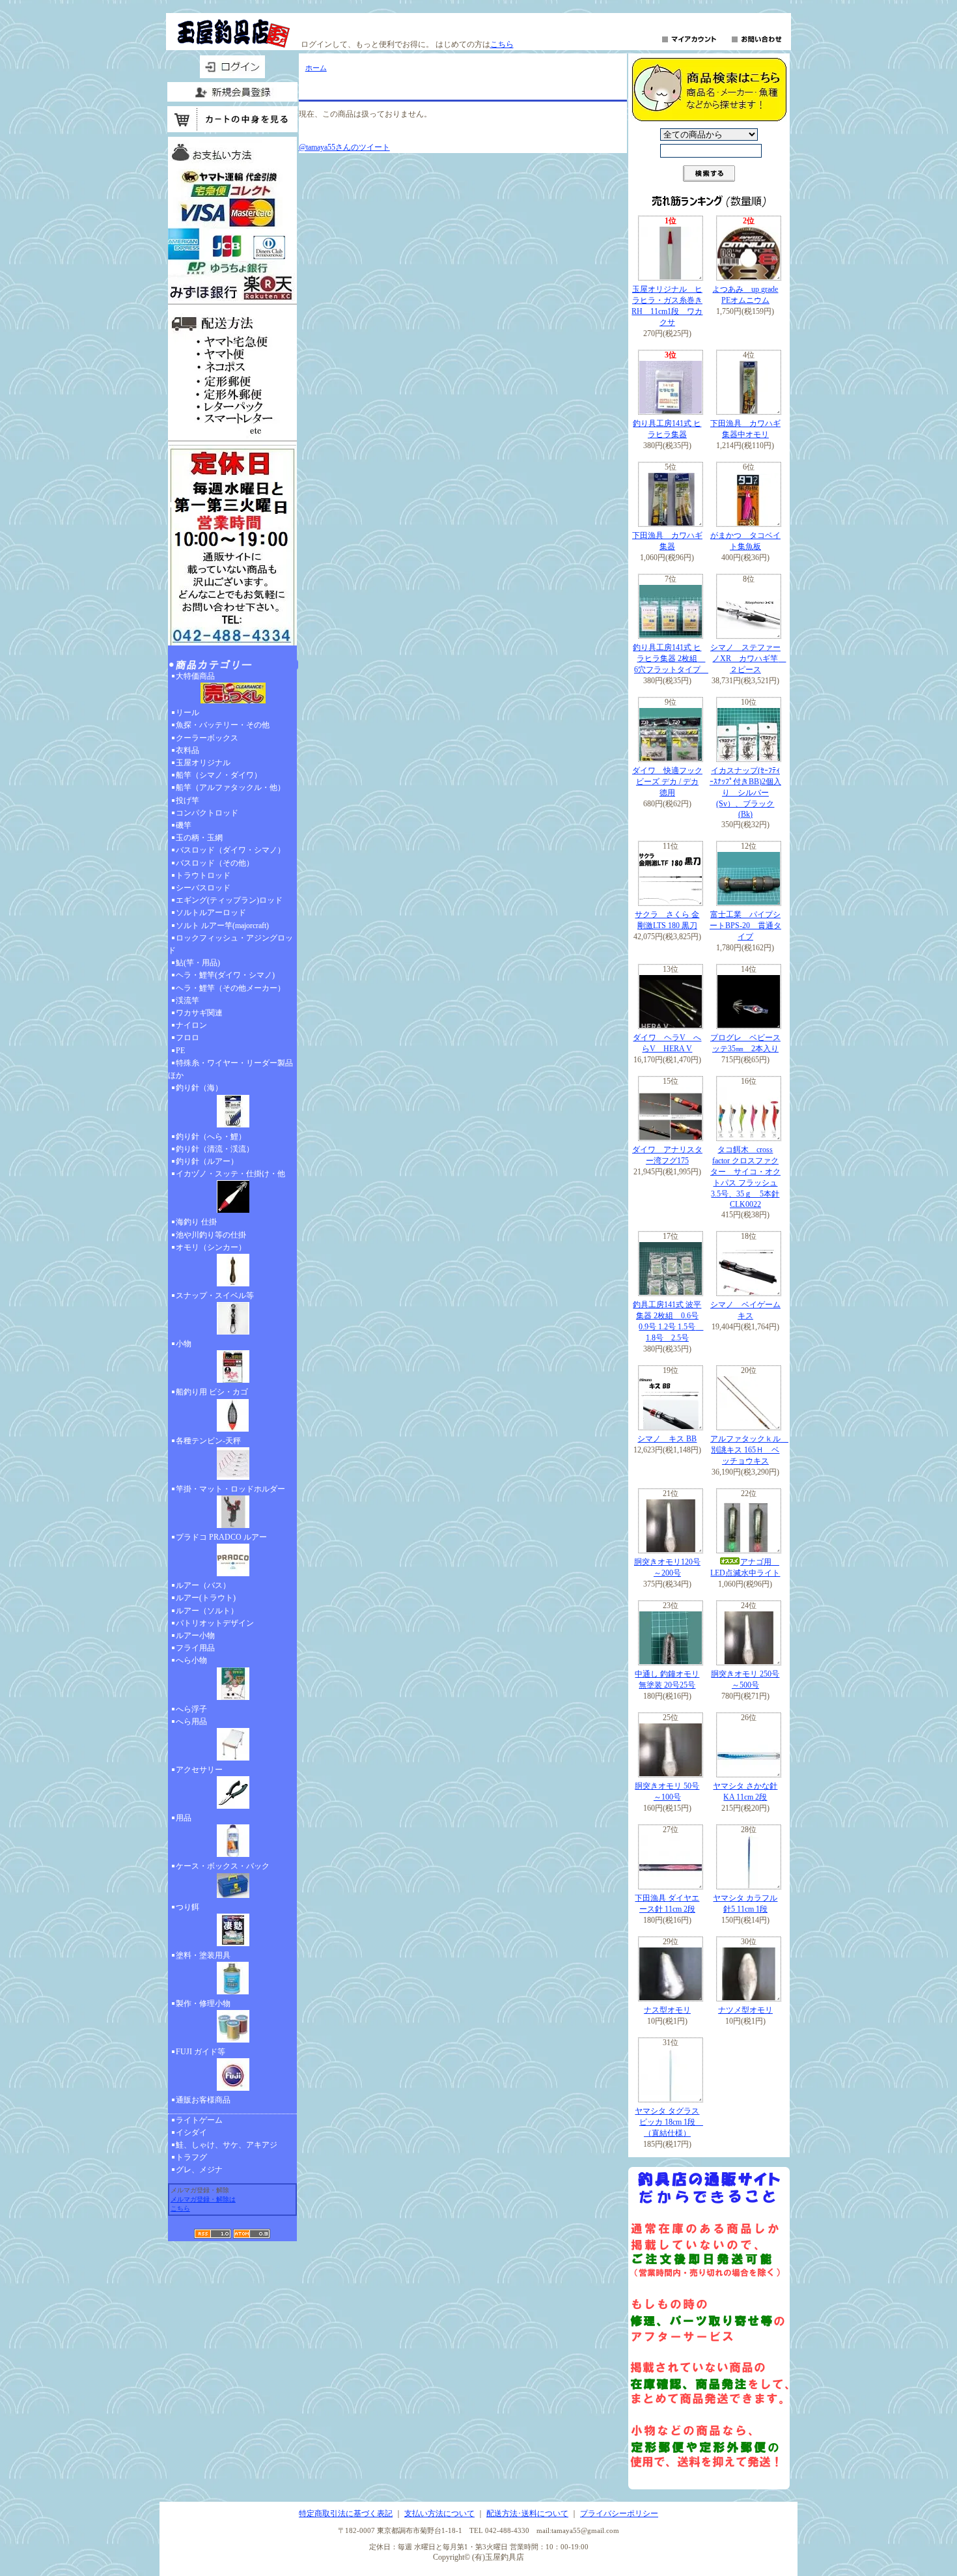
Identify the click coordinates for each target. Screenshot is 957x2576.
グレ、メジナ (199, 2170)
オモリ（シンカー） (211, 1247)
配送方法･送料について (527, 2513)
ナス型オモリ (667, 2010)
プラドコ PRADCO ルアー (221, 1537)
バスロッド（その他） (215, 863)
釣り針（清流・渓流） (215, 1149)
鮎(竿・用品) (198, 963)
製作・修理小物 (203, 2003)
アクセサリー (199, 1770)
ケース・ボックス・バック (223, 1866)
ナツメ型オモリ (745, 2010)
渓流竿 (187, 1000)
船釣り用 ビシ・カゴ (212, 1392)
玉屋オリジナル (203, 763)
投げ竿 (187, 800)
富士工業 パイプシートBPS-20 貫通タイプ (745, 926)
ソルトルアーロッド (211, 913)
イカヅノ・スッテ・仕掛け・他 (230, 1174)
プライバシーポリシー (619, 2513)
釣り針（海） (199, 1088)
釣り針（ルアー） (207, 1161)
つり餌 (187, 1907)
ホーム (316, 68)
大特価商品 (195, 676)
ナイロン (191, 1025)
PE (180, 1051)
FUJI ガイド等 (201, 2052)
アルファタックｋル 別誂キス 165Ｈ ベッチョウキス (749, 1450)
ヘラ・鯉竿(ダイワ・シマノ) (225, 975)
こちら (502, 44)
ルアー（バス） (203, 1585)
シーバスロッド (203, 888)
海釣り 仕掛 (196, 1222)
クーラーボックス (207, 738)
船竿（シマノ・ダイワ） (219, 775)
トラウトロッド (203, 875)
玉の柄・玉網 (199, 838)
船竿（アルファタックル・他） (230, 787)
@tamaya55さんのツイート (344, 147)
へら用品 (191, 1721)
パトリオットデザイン (215, 1623)
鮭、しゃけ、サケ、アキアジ (227, 2145)
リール (187, 713)
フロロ (187, 1038)
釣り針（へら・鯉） (211, 1137)
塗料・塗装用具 (203, 1955)
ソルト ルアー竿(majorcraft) (222, 926)
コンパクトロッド (207, 813)
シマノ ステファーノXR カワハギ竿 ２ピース (748, 658)
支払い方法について (439, 2513)
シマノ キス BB (667, 1439)
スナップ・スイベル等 (215, 1295)
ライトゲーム (199, 2120)
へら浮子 (191, 1709)
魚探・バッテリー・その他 (223, 725)
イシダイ (191, 2132)
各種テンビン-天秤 (208, 1441)
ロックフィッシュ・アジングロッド (230, 944)
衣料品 (187, 750)
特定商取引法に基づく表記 (346, 2513)
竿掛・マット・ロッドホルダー (230, 1489)
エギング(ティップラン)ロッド (229, 900)
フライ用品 (195, 1648)
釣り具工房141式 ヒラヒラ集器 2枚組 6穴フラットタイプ (671, 658)
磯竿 (184, 825)
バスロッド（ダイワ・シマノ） (230, 850)
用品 (184, 1818)
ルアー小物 (195, 1635)
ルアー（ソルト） (207, 1611)
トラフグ (191, 2157)
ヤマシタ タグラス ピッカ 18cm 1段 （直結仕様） (669, 2122)
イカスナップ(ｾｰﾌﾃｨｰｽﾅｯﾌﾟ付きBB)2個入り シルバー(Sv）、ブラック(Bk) (745, 792)
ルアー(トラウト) (206, 1598)
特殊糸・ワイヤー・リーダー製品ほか (230, 1069)
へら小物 (191, 1660)
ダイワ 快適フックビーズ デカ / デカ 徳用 (667, 782)
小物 (184, 1344)
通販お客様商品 (203, 2100)
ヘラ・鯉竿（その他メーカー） (230, 988)
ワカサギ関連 (199, 1013)
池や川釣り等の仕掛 (211, 1235)
